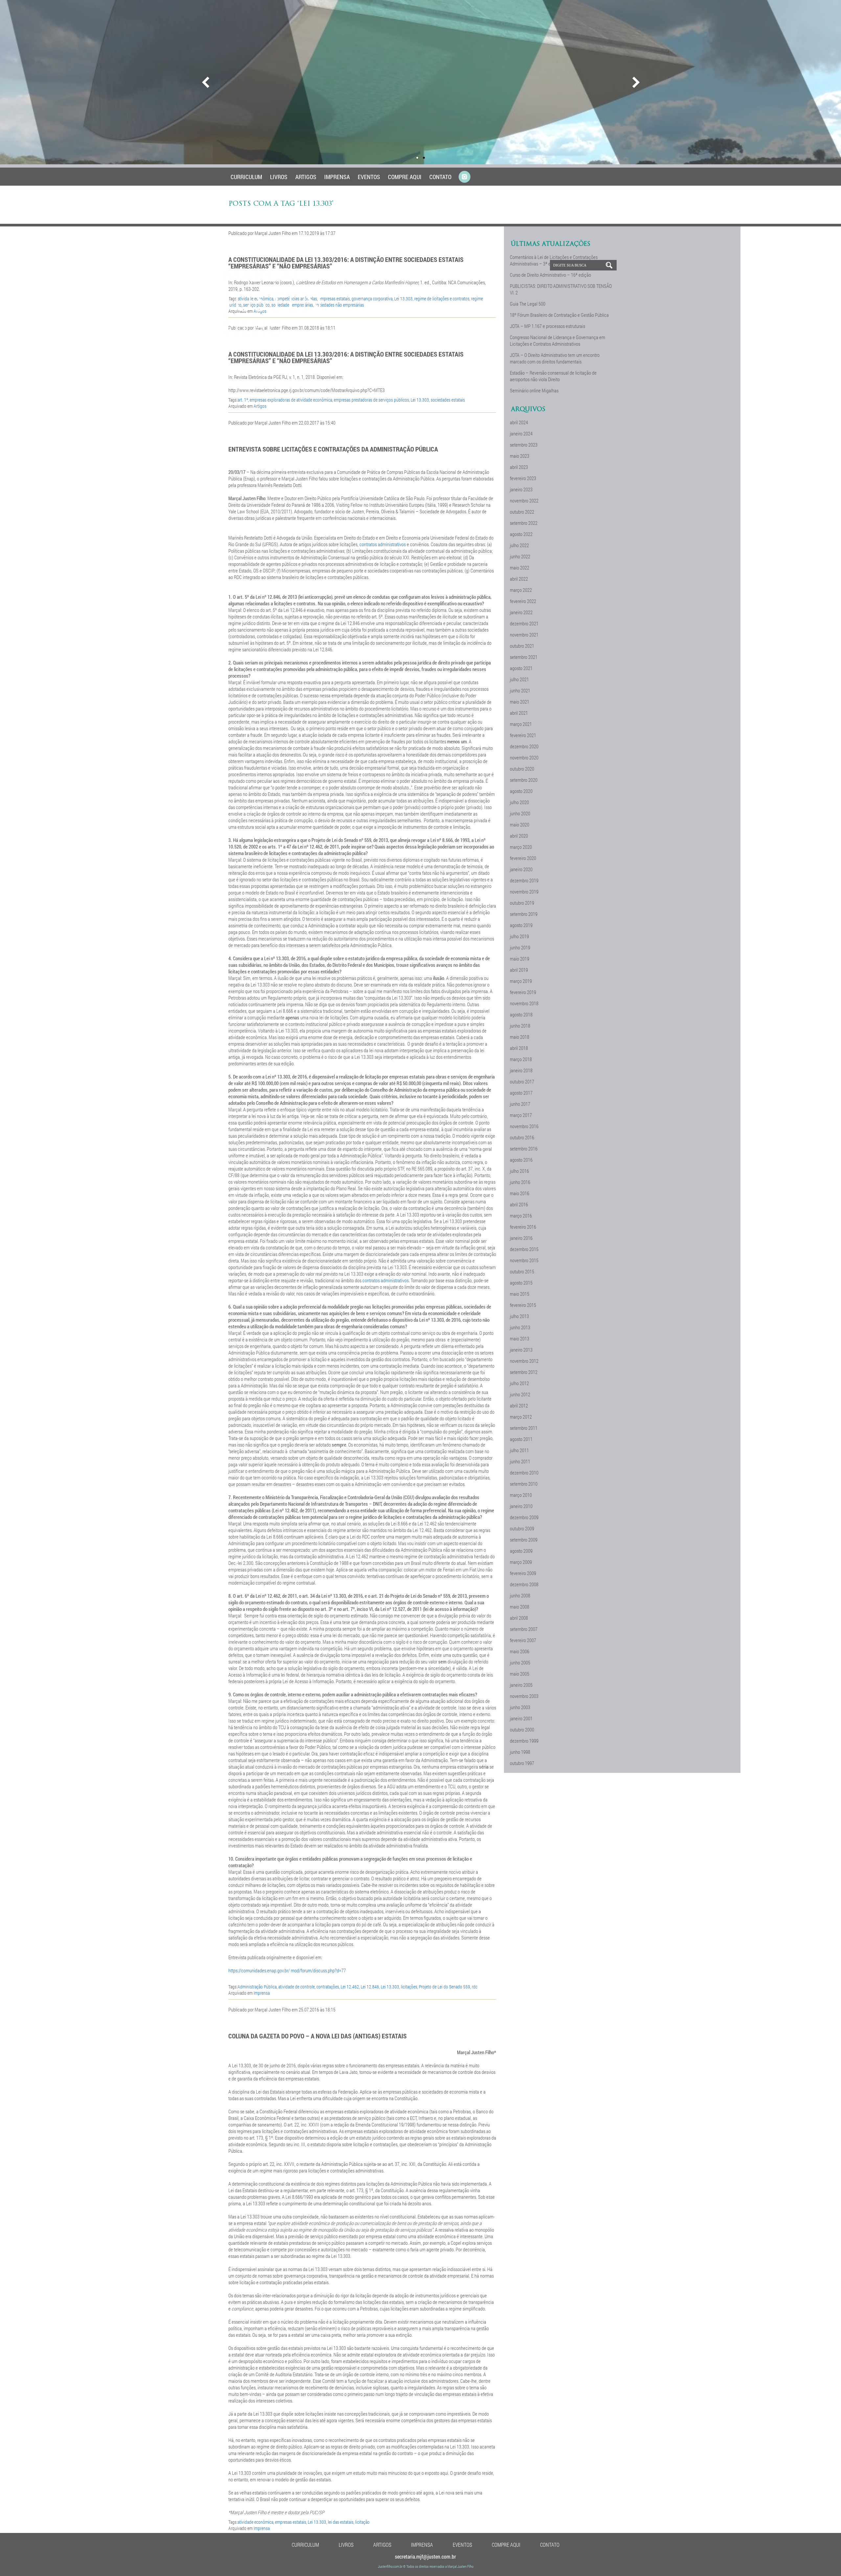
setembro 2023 (524, 445)
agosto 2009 (521, 1551)
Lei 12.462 (350, 1987)
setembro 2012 (524, 1372)
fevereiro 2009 (523, 1573)
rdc (475, 1987)
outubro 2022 (522, 512)
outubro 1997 (522, 1763)
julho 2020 (519, 802)
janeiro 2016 (521, 1238)
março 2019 (521, 981)
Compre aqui (405, 177)
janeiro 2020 (521, 869)
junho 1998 (520, 1752)
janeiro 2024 (521, 433)
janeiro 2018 (521, 1070)
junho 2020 (520, 813)
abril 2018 (519, 1048)
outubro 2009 (522, 1528)
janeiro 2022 (521, 612)
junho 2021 (520, 690)
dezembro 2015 (524, 1249)
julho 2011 (519, 1450)
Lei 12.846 (370, 1987)
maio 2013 (520, 1338)
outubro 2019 (522, 903)
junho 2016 (520, 1182)
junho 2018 (520, 1026)
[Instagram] (465, 177)
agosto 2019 (521, 925)
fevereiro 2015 (523, 1305)
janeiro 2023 (521, 489)
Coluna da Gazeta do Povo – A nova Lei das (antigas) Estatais (318, 2036)
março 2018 (521, 1059)
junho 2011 (520, 1461)
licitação (362, 2522)
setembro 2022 (524, 523)
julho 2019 (519, 936)
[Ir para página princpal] (273, 333)
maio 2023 (520, 456)
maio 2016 (520, 1193)
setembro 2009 (524, 1540)
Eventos (369, 177)
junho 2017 (520, 1104)
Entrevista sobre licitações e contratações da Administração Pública (333, 449)
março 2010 (521, 1495)
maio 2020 (520, 824)
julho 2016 (519, 1171)
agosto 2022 (521, 534)
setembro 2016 (524, 1149)
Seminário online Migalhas (534, 390)
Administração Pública (257, 1987)
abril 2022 (519, 579)
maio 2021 (520, 702)
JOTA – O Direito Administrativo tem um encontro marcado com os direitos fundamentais (555, 358)
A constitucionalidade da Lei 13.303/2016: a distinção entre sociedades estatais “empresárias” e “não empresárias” (346, 357)
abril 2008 (519, 1618)
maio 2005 (520, 1674)
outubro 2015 (522, 1271)
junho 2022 (520, 556)
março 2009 (521, 1562)
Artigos (306, 177)
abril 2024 (519, 422)
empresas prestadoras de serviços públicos (371, 400)
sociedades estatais (448, 400)
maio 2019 (520, 959)
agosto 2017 (521, 1093)
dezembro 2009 (524, 1517)
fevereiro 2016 (523, 1227)
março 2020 (521, 847)
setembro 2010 (524, 1484)
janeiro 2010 (521, 1506)
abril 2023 (519, 467)
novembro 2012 (524, 1361)
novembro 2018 (524, 1003)
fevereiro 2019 (523, 992)
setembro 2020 (524, 780)
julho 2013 (519, 1316)
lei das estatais (341, 2522)
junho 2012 (520, 1394)
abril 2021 (519, 713)
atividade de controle (296, 1987)
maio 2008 (520, 1607)
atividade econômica (255, 2522)
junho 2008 (520, 1595)
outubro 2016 (522, 1137)
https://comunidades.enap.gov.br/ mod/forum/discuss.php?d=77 (287, 1970)
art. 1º (243, 400)
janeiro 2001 (521, 1718)
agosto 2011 (521, 1439)
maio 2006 (520, 1651)
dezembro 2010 (524, 1473)
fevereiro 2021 (523, 735)
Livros (279, 177)
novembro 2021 (524, 635)
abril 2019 (519, 970)
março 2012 (521, 1417)
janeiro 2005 (521, 1685)
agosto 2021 (521, 668)
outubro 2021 (522, 646)
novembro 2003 (524, 1696)
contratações (328, 1987)
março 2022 (521, 590)
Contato (440, 177)
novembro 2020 (524, 757)
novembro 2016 (524, 1126)
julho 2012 (519, 1383)
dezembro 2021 (524, 623)
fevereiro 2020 (523, 858)
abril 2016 (519, 1204)
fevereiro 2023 (523, 478)
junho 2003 (520, 1707)
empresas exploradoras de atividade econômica (291, 400)
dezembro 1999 (524, 1741)
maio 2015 (520, 1294)
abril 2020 (519, 836)
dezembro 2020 (524, 746)
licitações (409, 1987)
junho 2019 (520, 947)
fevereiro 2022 (523, 601)
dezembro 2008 (524, 1584)
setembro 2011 (524, 1428)
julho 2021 (519, 679)
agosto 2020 (521, 791)
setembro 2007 (524, 1629)
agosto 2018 (521, 1014)
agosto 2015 (521, 1283)
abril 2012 (519, 1405)
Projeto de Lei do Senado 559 (444, 1987)
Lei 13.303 (420, 400)
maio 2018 (520, 1037)
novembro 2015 (524, 1260)
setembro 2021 (524, 657)
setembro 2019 (524, 914)
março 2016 (521, 1216)
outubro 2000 (522, 1729)
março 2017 (521, 1115)
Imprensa (337, 177)
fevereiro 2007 (523, 1640)
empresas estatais (291, 2522)
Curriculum (246, 177)
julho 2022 (519, 545)
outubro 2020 (522, 769)
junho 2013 (520, 1327)
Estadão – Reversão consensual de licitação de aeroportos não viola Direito (553, 376)
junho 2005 (520, 1662)
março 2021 (521, 724)
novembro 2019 (524, 892)
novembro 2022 (524, 500)
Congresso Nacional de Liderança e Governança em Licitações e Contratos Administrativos (557, 340)
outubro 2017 (522, 1081)
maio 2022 (520, 568)
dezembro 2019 (524, 880)
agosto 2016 (521, 1160)
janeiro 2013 (521, 1350)
